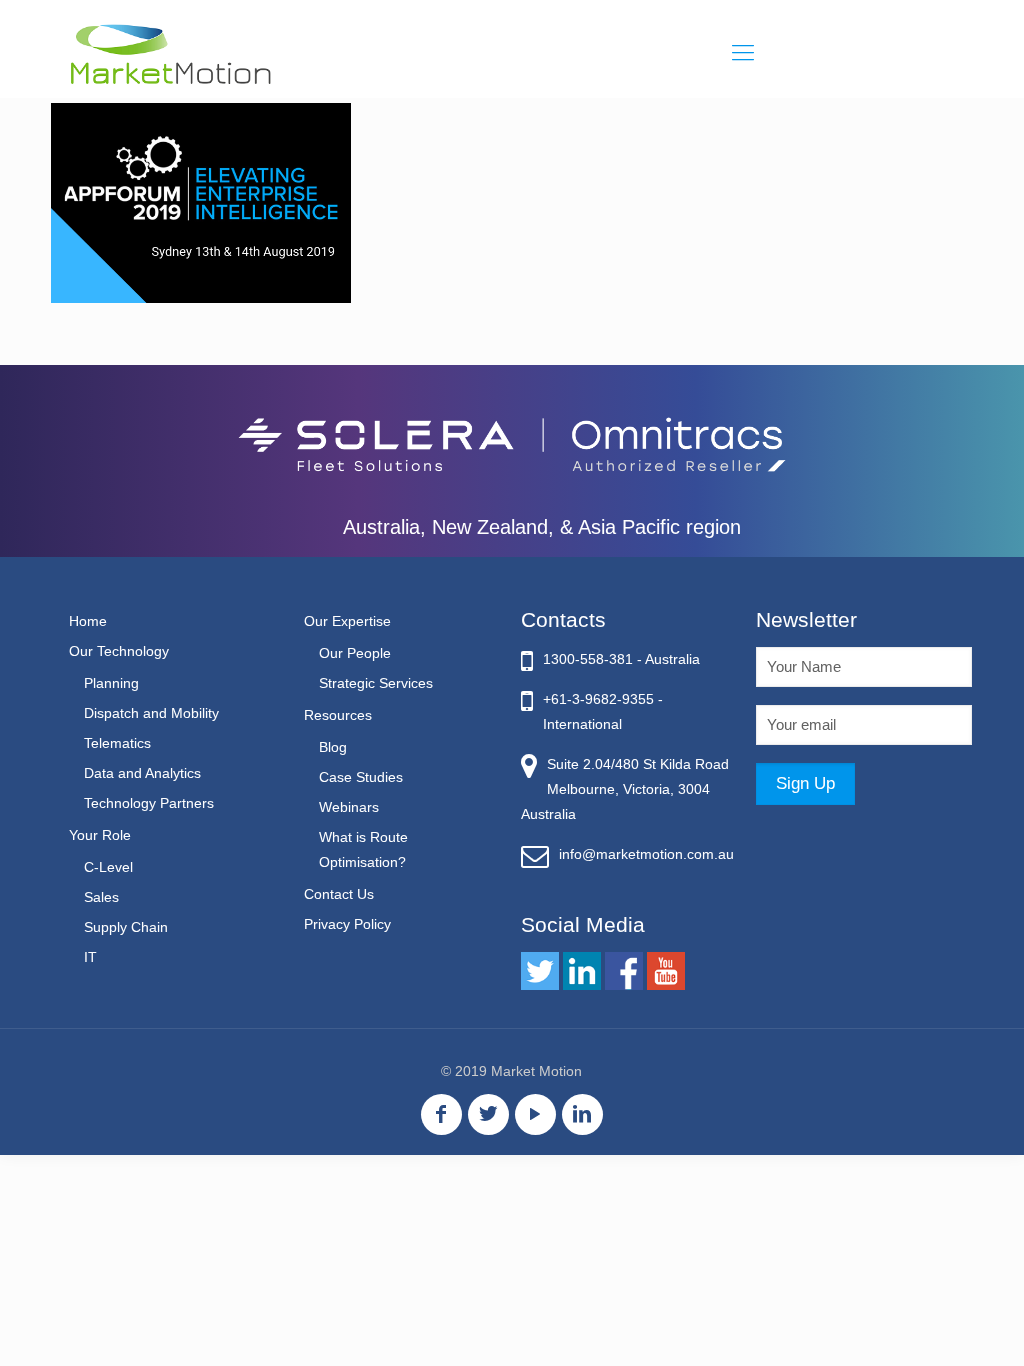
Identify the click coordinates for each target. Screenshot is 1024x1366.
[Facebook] (441, 1114)
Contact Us (339, 894)
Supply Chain (126, 927)
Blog (333, 747)
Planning (111, 683)
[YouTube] (535, 1114)
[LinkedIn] (582, 1114)
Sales (101, 897)
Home (88, 621)
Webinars (349, 807)
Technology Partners (149, 803)
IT (90, 957)
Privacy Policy (347, 924)
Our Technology (119, 651)
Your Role (100, 835)
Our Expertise (347, 621)
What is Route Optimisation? (363, 849)
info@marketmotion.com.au (646, 854)
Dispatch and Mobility (151, 713)
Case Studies (361, 777)
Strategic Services (376, 683)
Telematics (117, 743)
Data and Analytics (142, 773)
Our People (355, 653)
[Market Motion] (170, 53)
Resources (338, 715)
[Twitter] (488, 1114)
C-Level (108, 867)
